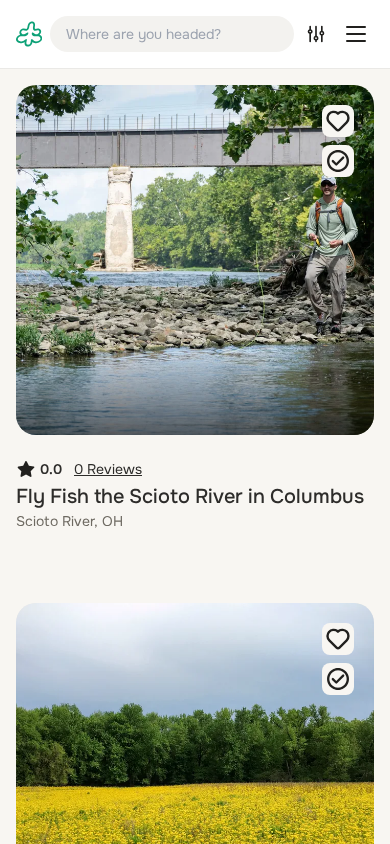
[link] (29, 34)
